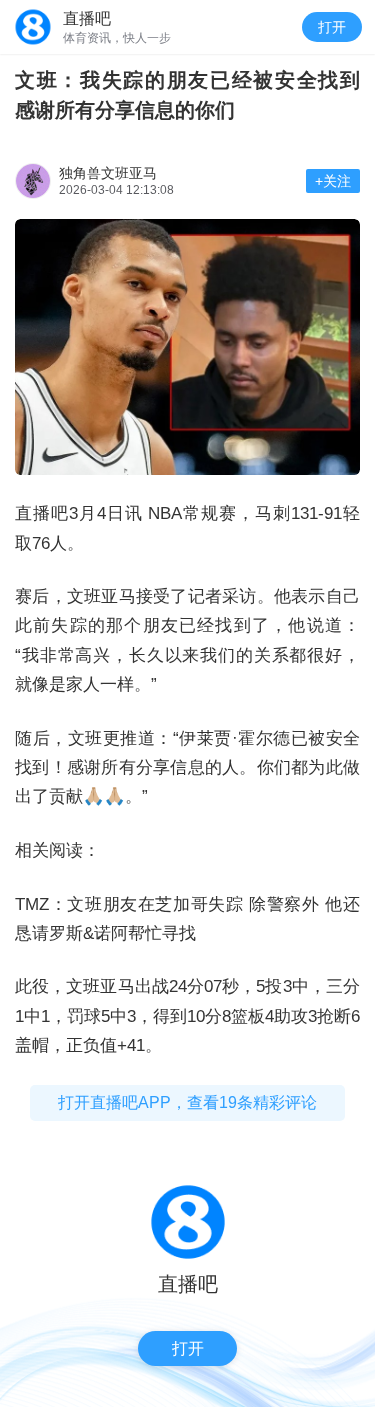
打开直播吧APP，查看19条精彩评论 (187, 1102)
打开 (332, 27)
